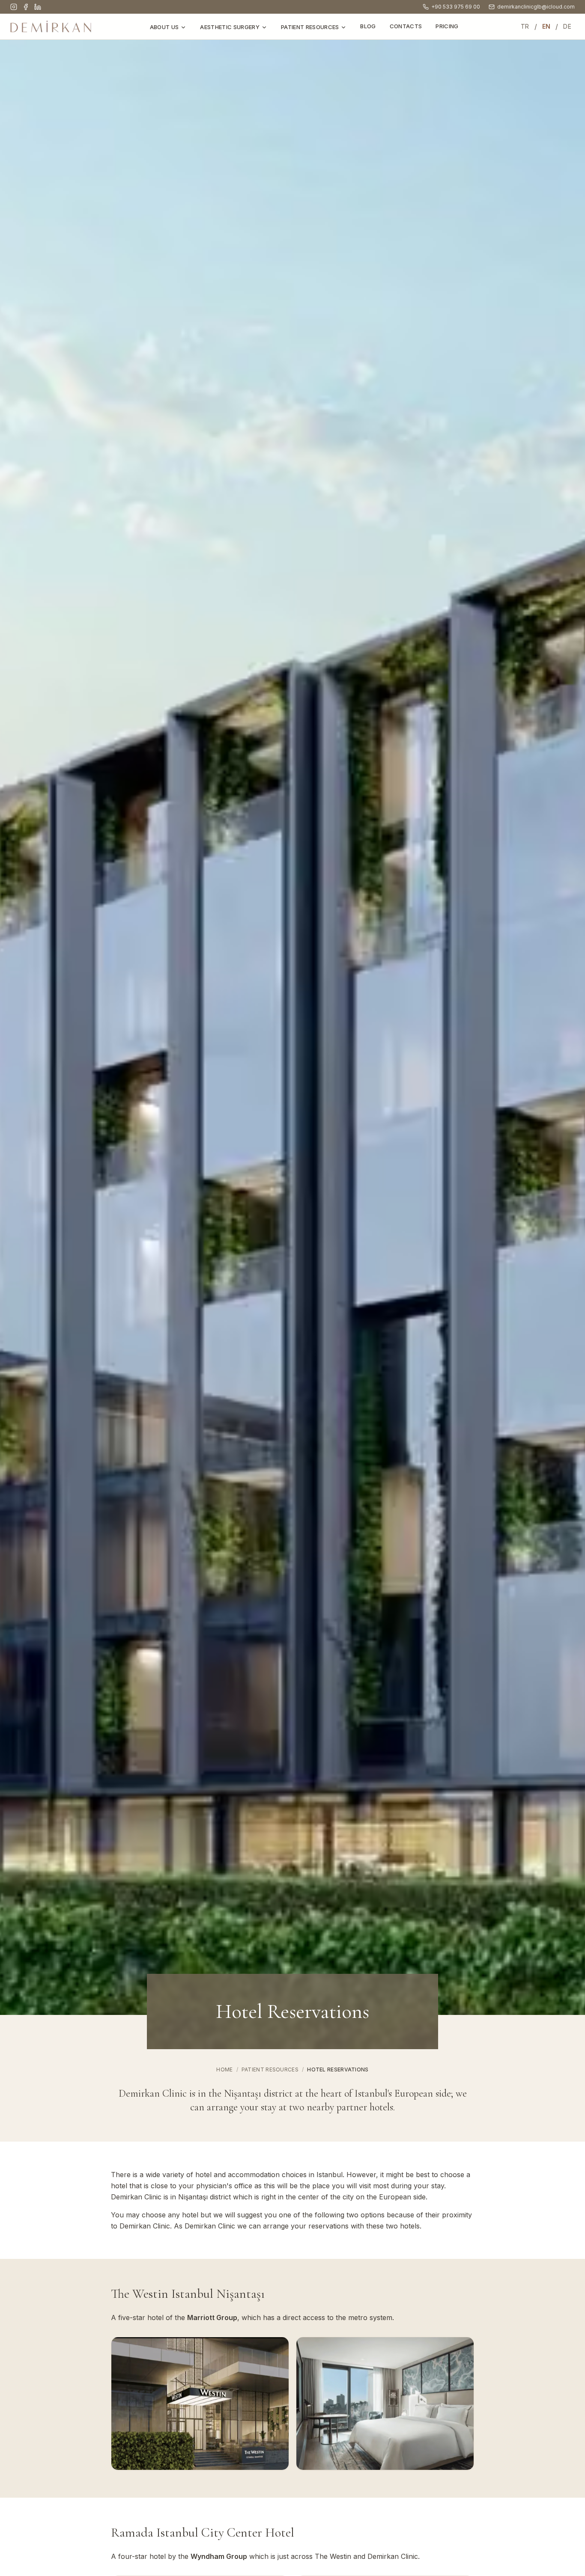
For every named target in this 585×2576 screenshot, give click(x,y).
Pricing (447, 26)
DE (567, 26)
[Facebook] (26, 7)
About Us (164, 27)
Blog (368, 26)
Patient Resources (310, 27)
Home (224, 2069)
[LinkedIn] (38, 7)
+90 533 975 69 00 (456, 7)
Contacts (406, 26)
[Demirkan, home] (51, 27)
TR (525, 26)
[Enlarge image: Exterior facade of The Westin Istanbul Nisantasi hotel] (200, 2404)
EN (546, 26)
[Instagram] (14, 7)
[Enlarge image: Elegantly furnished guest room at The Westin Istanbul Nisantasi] (385, 2404)
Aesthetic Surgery (230, 27)
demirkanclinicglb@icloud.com (536, 7)
